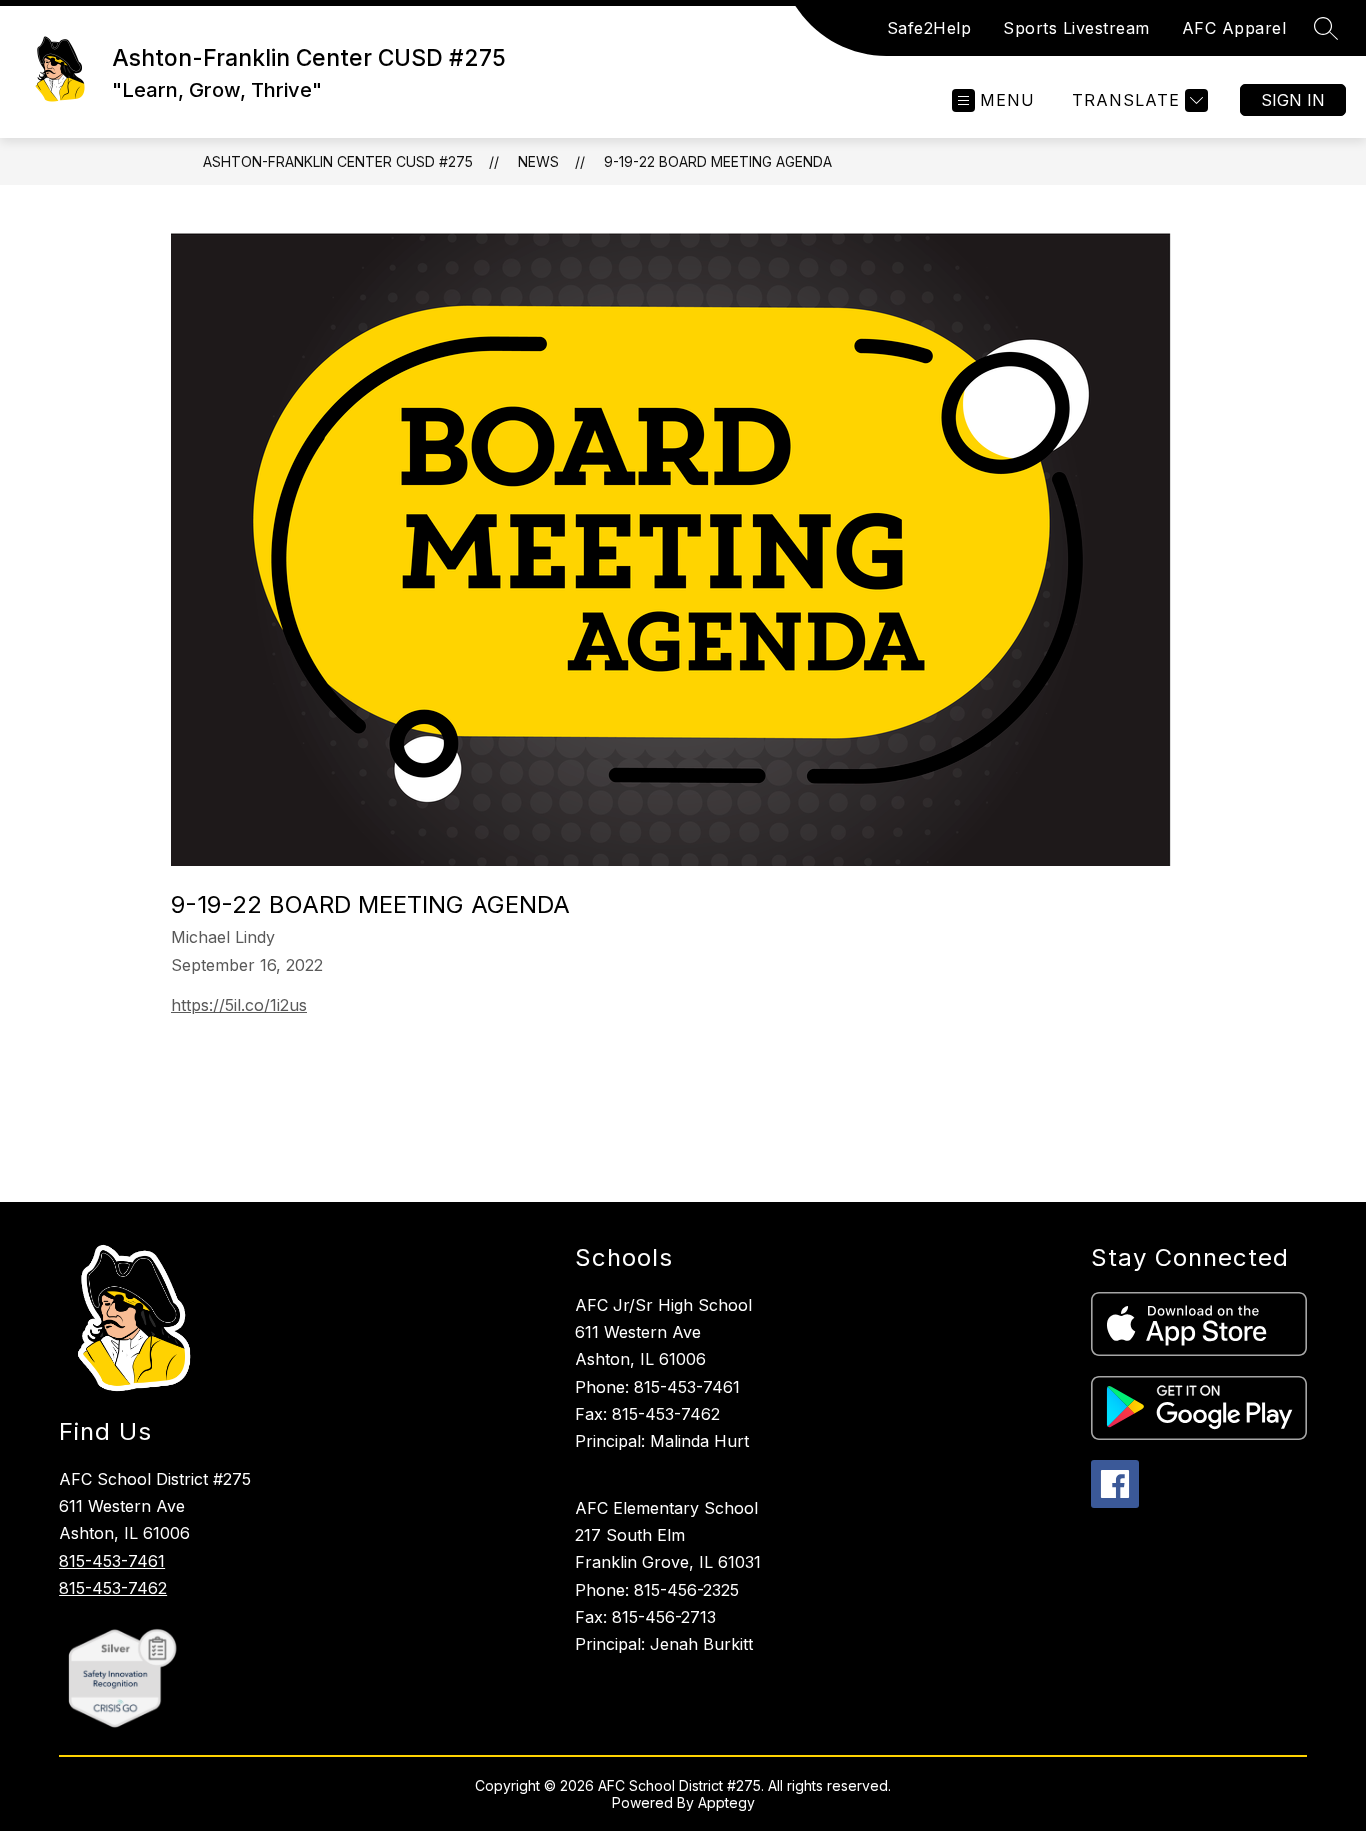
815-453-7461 (112, 1561)
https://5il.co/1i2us (239, 1005)
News (538, 161)
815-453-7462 (113, 1588)
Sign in (1293, 100)
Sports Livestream (1076, 28)
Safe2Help (929, 28)
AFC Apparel (1234, 28)
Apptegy (726, 1802)
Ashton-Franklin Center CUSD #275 (338, 161)
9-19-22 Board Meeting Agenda (718, 161)
